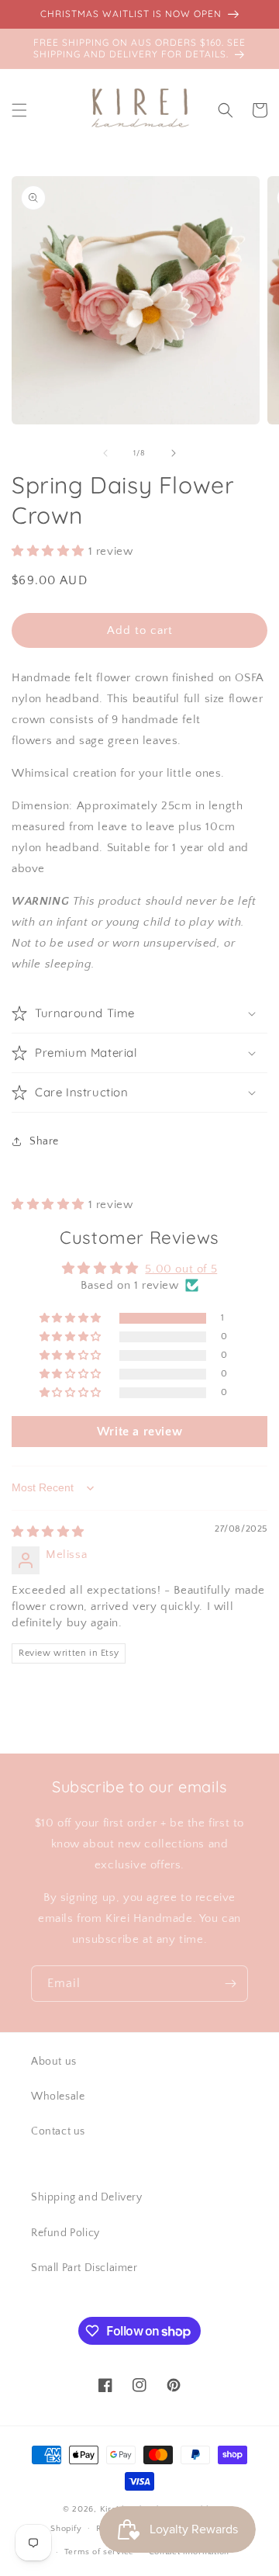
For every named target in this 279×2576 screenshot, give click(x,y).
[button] (19, 110)
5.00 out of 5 (181, 1269)
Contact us (58, 2131)
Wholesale (58, 2096)
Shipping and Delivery (87, 2197)
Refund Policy (65, 2233)
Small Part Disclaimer (84, 2268)
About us (54, 2062)
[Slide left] (105, 453)
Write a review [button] (139, 1432)
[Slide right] (174, 453)
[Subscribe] (230, 1984)
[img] (48, 1532)
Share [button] (44, 1141)
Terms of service (99, 2552)
